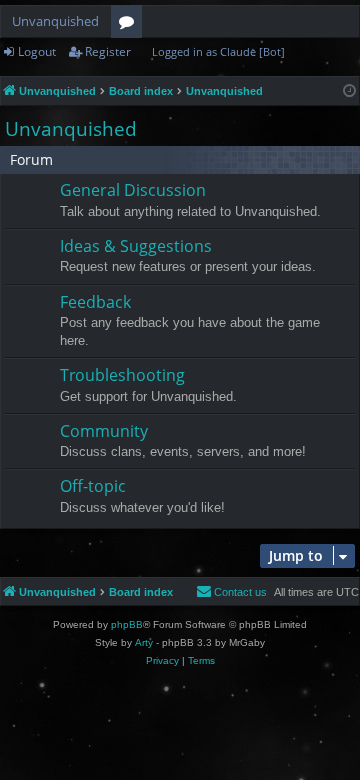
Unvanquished (55, 21)
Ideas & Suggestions (136, 246)
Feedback (95, 302)
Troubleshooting (122, 375)
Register (108, 51)
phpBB (127, 624)
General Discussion (133, 190)
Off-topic (93, 486)
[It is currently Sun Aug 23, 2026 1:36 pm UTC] (349, 91)
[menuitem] (231, 592)
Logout (37, 51)
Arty (144, 642)
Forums (130, 25)
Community (104, 431)
